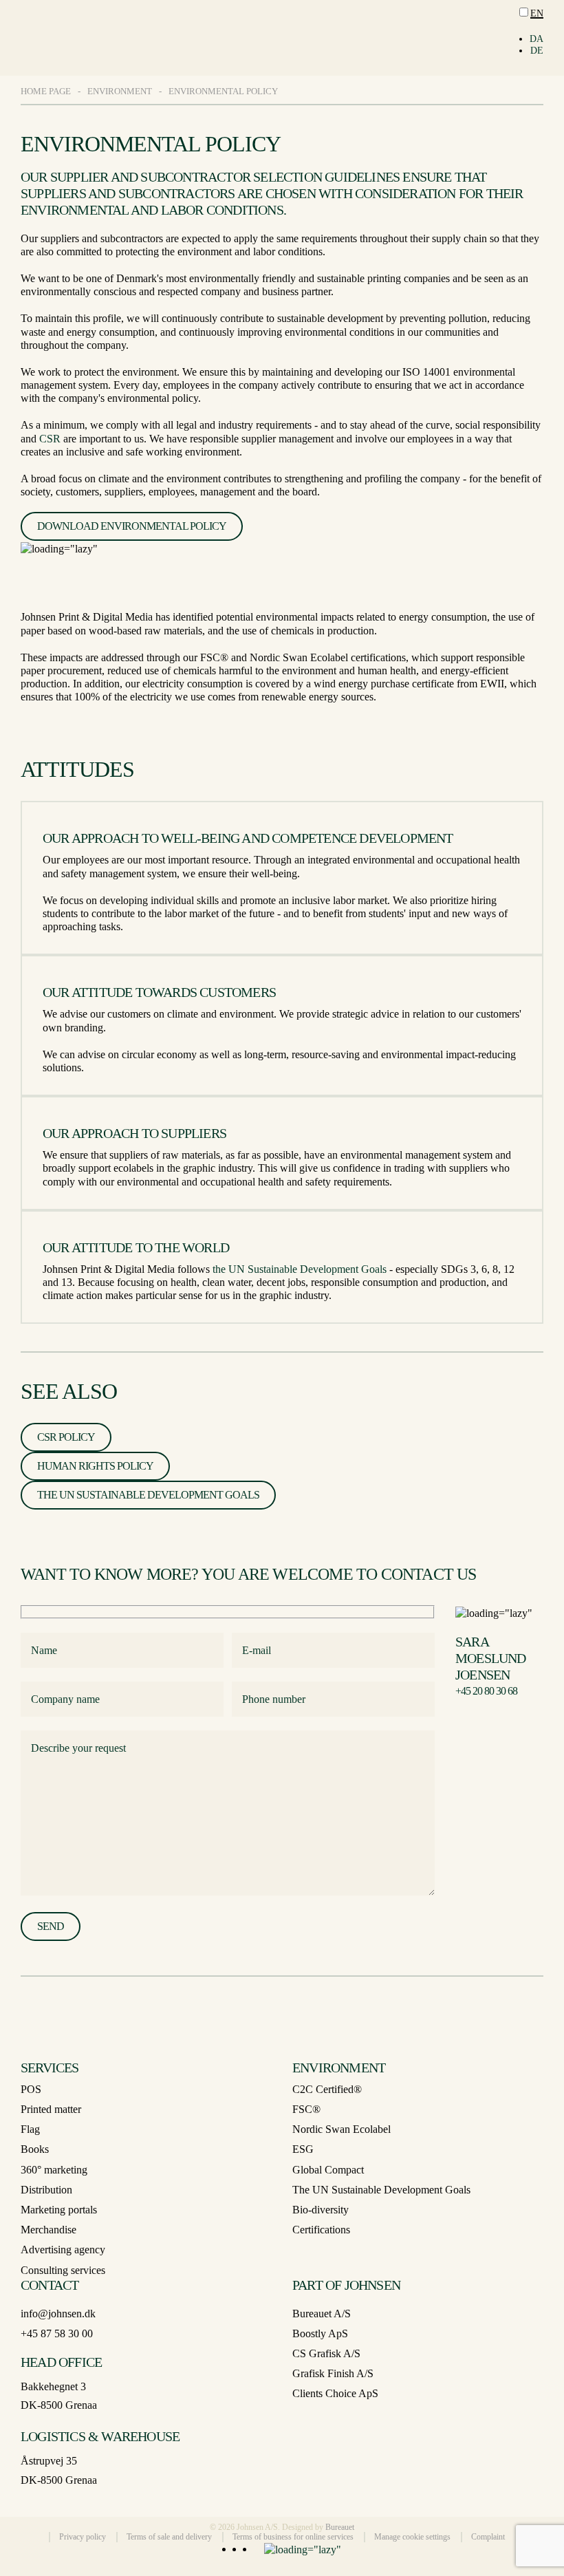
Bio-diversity (321, 2210)
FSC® (306, 2109)
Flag (30, 2129)
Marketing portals (59, 2210)
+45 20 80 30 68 (486, 1691)
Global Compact (328, 2170)
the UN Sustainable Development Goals (300, 1269)
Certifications (321, 2230)
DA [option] (536, 39)
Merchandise (48, 2230)
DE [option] (537, 51)
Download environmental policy (132, 526)
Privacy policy (83, 2537)
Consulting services (63, 2270)
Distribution (46, 2190)
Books (35, 2149)
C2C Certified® (327, 2089)
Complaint (488, 2537)
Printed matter (51, 2109)
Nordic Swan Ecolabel (341, 2129)
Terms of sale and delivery (169, 2537)
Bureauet (340, 2527)
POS (31, 2089)
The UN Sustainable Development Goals (148, 1495)
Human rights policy (95, 1466)
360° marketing (54, 2170)
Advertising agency (63, 2250)
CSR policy (66, 1437)
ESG (303, 2149)
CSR (50, 439)
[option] (536, 40)
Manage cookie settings (412, 2537)
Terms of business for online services (293, 2537)
